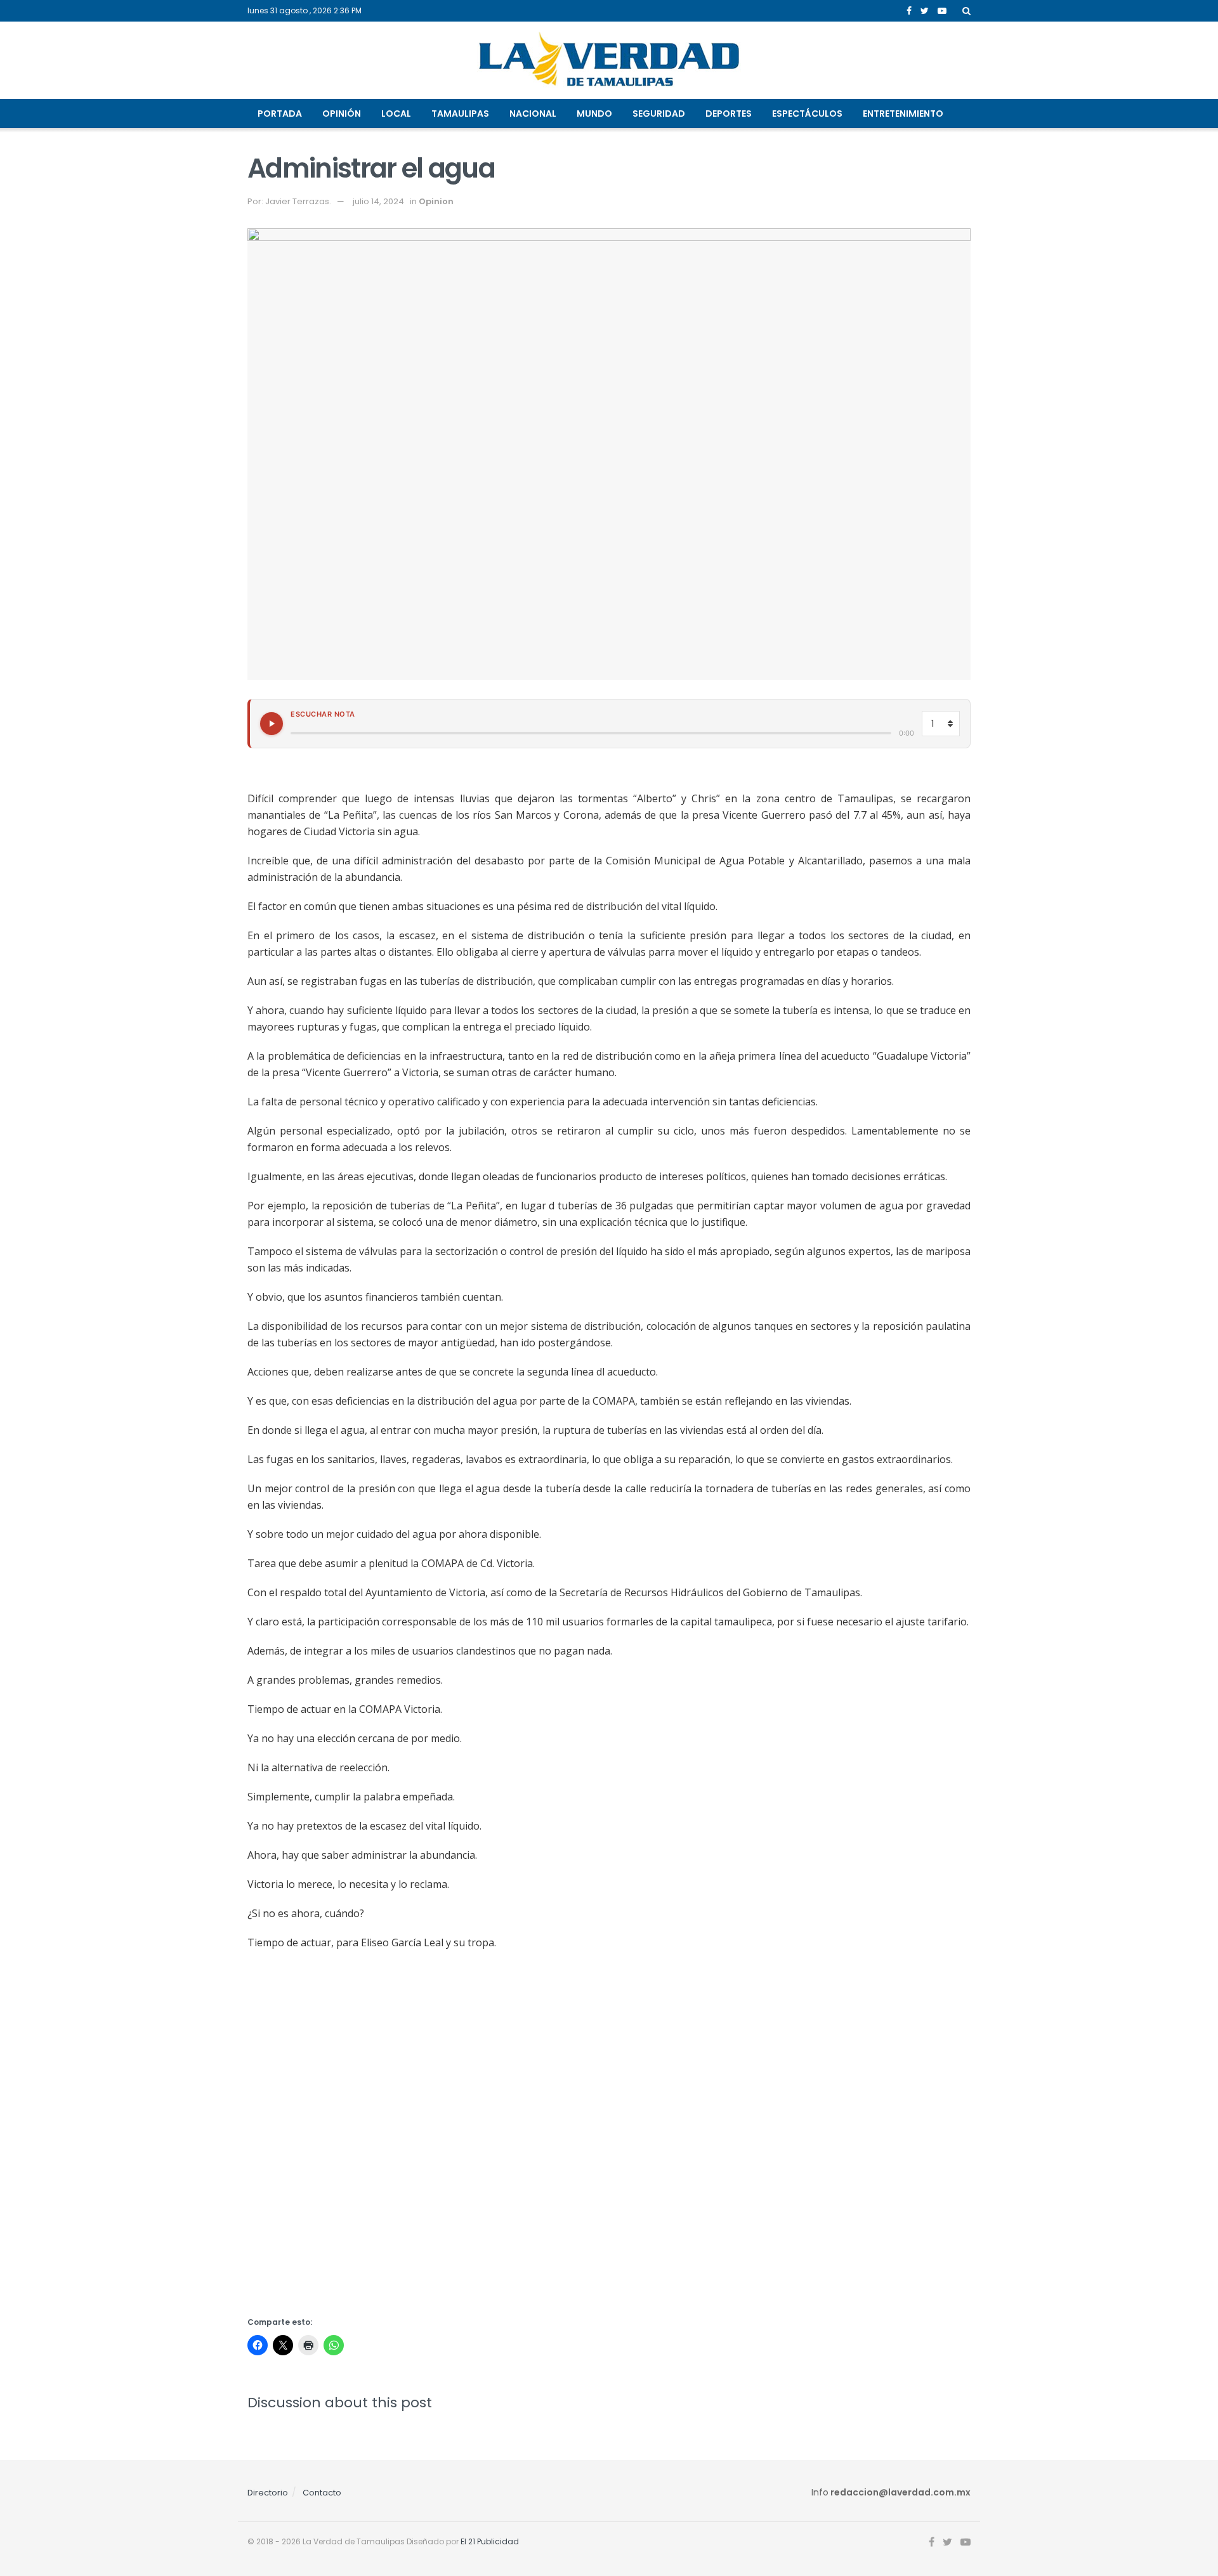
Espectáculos (807, 114)
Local (396, 114)
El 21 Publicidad (490, 2541)
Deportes (729, 114)
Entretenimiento (903, 114)
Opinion (436, 201)
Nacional (533, 114)
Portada (280, 114)
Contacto (322, 2493)
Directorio (268, 2493)
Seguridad (659, 114)
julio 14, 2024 (378, 201)
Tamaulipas (460, 114)
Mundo (594, 114)
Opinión (342, 114)
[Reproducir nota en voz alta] (272, 724)
